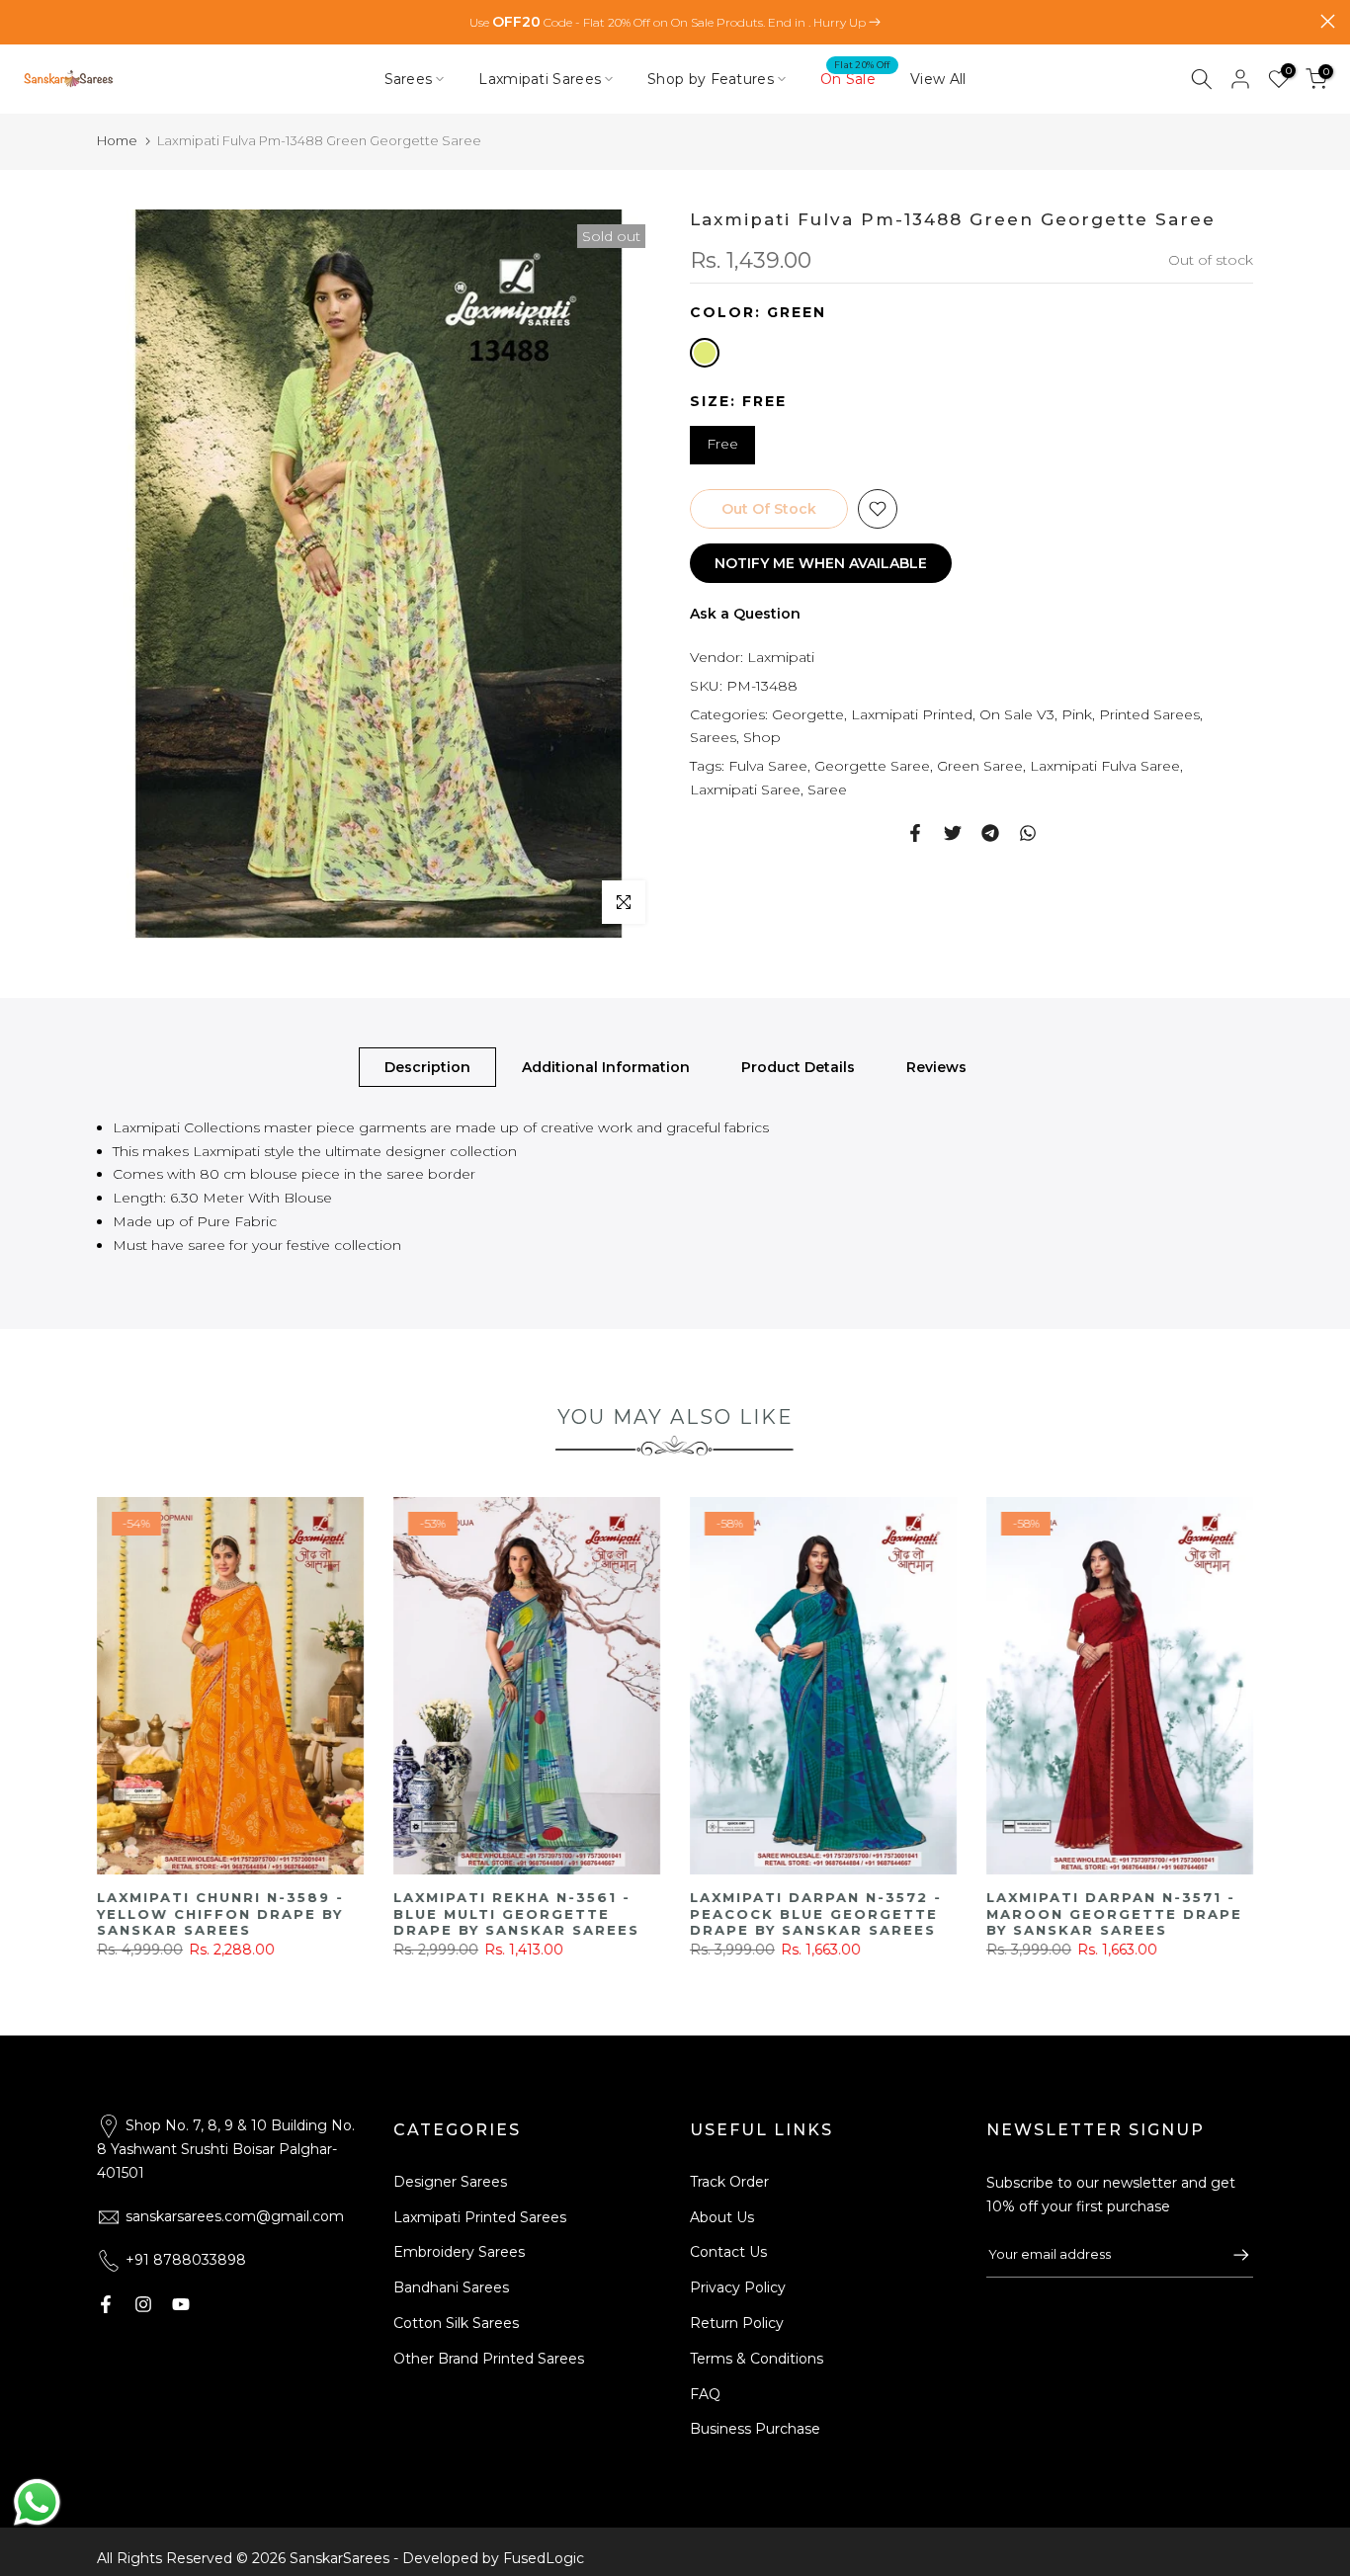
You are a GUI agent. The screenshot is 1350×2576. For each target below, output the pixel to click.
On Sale (855, 78)
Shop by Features (711, 79)
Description (427, 1066)
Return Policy (737, 2323)
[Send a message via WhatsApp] (37, 2502)
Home (117, 140)
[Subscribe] (1231, 2255)
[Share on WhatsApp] (1028, 833)
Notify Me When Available (821, 563)
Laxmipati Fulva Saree (1105, 766)
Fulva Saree (768, 766)
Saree (827, 789)
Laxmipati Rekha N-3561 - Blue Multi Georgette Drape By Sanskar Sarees (1109, 1913)
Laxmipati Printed (912, 713)
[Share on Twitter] (953, 833)
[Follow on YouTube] (181, 2304)
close (22, 21)
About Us (722, 2217)
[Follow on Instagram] (143, 2304)
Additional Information (606, 1066)
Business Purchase (755, 2429)
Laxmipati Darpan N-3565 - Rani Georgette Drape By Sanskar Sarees (519, 1913)
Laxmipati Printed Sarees (480, 2217)
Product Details (798, 1066)
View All (938, 79)
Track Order (729, 2182)
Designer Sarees (450, 2182)
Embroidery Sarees (459, 2252)
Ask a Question (745, 614)
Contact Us (728, 2252)
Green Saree (980, 766)
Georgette (808, 713)
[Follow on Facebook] (106, 2304)
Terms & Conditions (757, 2359)
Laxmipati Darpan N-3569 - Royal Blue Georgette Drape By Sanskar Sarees (223, 1913)
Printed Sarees (1149, 713)
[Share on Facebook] (915, 833)
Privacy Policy (738, 2287)
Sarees (409, 79)
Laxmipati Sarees (540, 79)
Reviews (936, 1066)
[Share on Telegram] (990, 833)
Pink (1077, 713)
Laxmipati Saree (745, 789)
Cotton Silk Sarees (456, 2323)
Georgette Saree (872, 766)
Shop (762, 737)
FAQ (705, 2394)
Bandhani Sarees (451, 2287)
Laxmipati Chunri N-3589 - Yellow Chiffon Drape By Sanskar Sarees (813, 1913)
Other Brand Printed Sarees (489, 2359)
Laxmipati (781, 657)
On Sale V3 (1017, 713)
